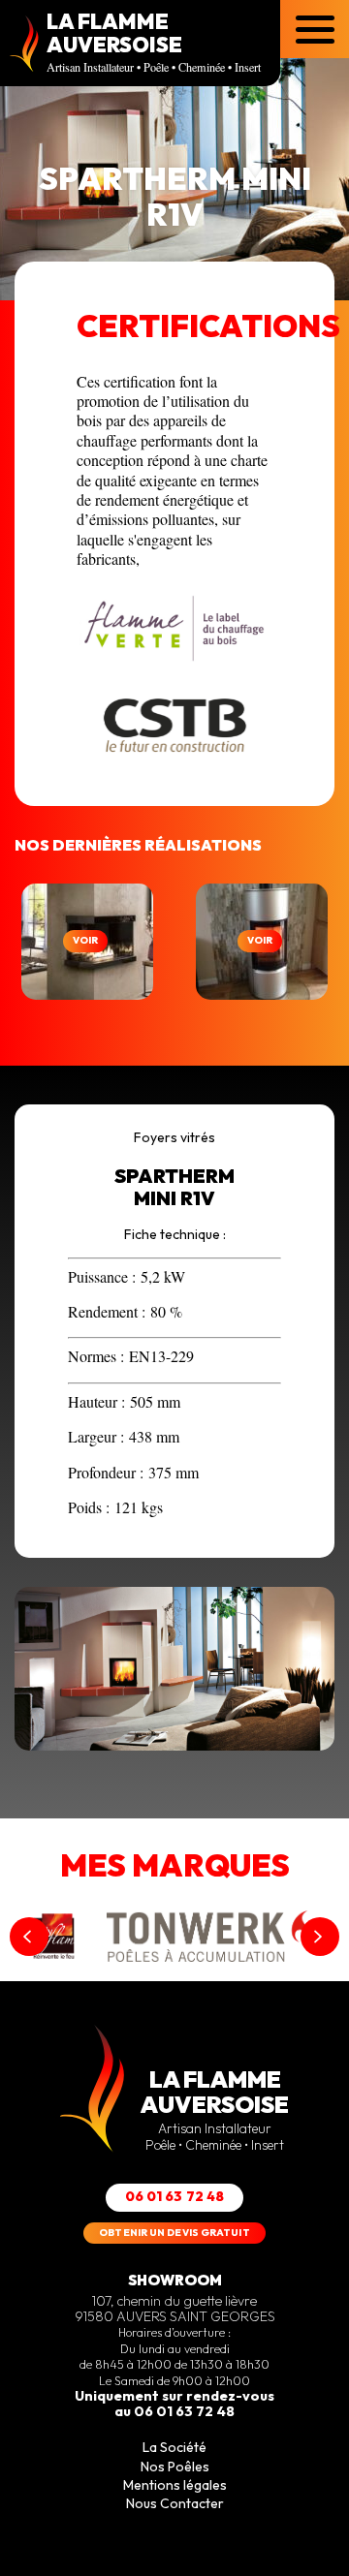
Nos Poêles (175, 2467)
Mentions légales (175, 2485)
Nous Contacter (175, 2503)
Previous (29, 1937)
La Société (174, 2447)
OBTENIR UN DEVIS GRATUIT (174, 2233)
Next (320, 1937)
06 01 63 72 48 (175, 2196)
